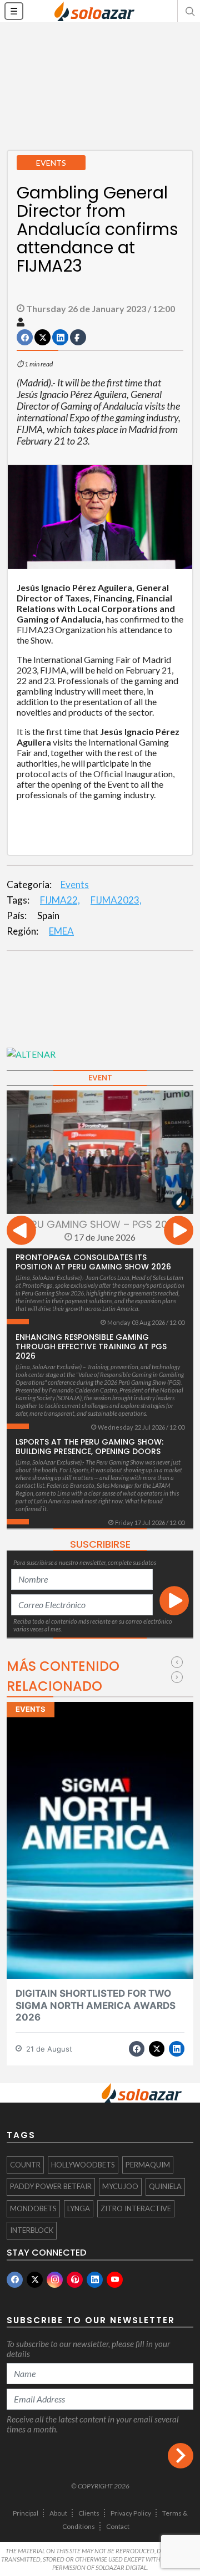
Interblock (32, 2230)
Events (75, 884)
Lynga (79, 2208)
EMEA (61, 931)
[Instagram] (55, 2280)
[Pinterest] (75, 2280)
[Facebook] (15, 2280)
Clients (89, 2513)
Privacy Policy (131, 2513)
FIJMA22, (60, 900)
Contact (118, 2526)
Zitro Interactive (136, 2208)
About (58, 2513)
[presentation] (21, 1232)
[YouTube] (115, 2280)
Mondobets (33, 2208)
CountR (25, 2165)
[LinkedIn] (95, 2280)
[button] (189, 11)
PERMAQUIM (148, 2165)
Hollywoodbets (83, 2165)
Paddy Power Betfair (51, 2186)
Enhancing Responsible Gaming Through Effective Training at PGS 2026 (91, 1346)
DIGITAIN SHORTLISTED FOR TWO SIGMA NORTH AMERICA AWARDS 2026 (96, 2005)
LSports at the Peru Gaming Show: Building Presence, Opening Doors (89, 1447)
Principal (26, 2513)
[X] (35, 2280)
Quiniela (165, 2186)
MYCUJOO (120, 2186)
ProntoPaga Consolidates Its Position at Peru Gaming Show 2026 (93, 1262)
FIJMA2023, (116, 900)
